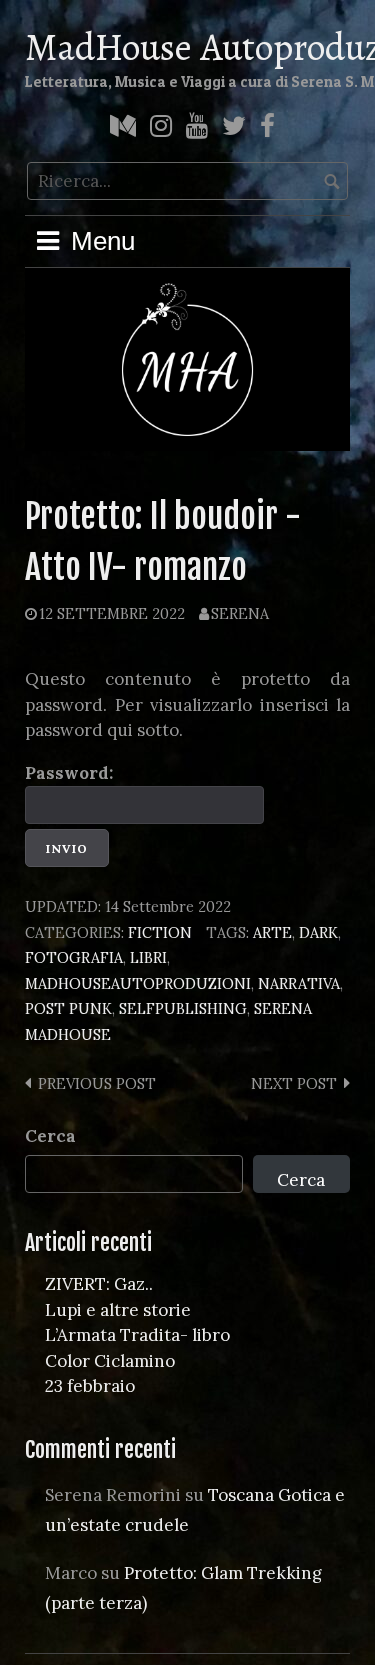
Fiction (160, 932)
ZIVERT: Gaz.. (99, 1284)
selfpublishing (183, 1008)
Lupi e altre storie (118, 1310)
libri (148, 957)
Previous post (97, 1083)
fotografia (74, 957)
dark (318, 932)
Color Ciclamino (110, 1361)
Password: (69, 773)
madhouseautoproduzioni (138, 983)
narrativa (299, 983)
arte (272, 932)
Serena (240, 613)
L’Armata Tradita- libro (137, 1335)
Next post (294, 1083)
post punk (68, 1008)
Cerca (50, 1136)
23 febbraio (90, 1386)
